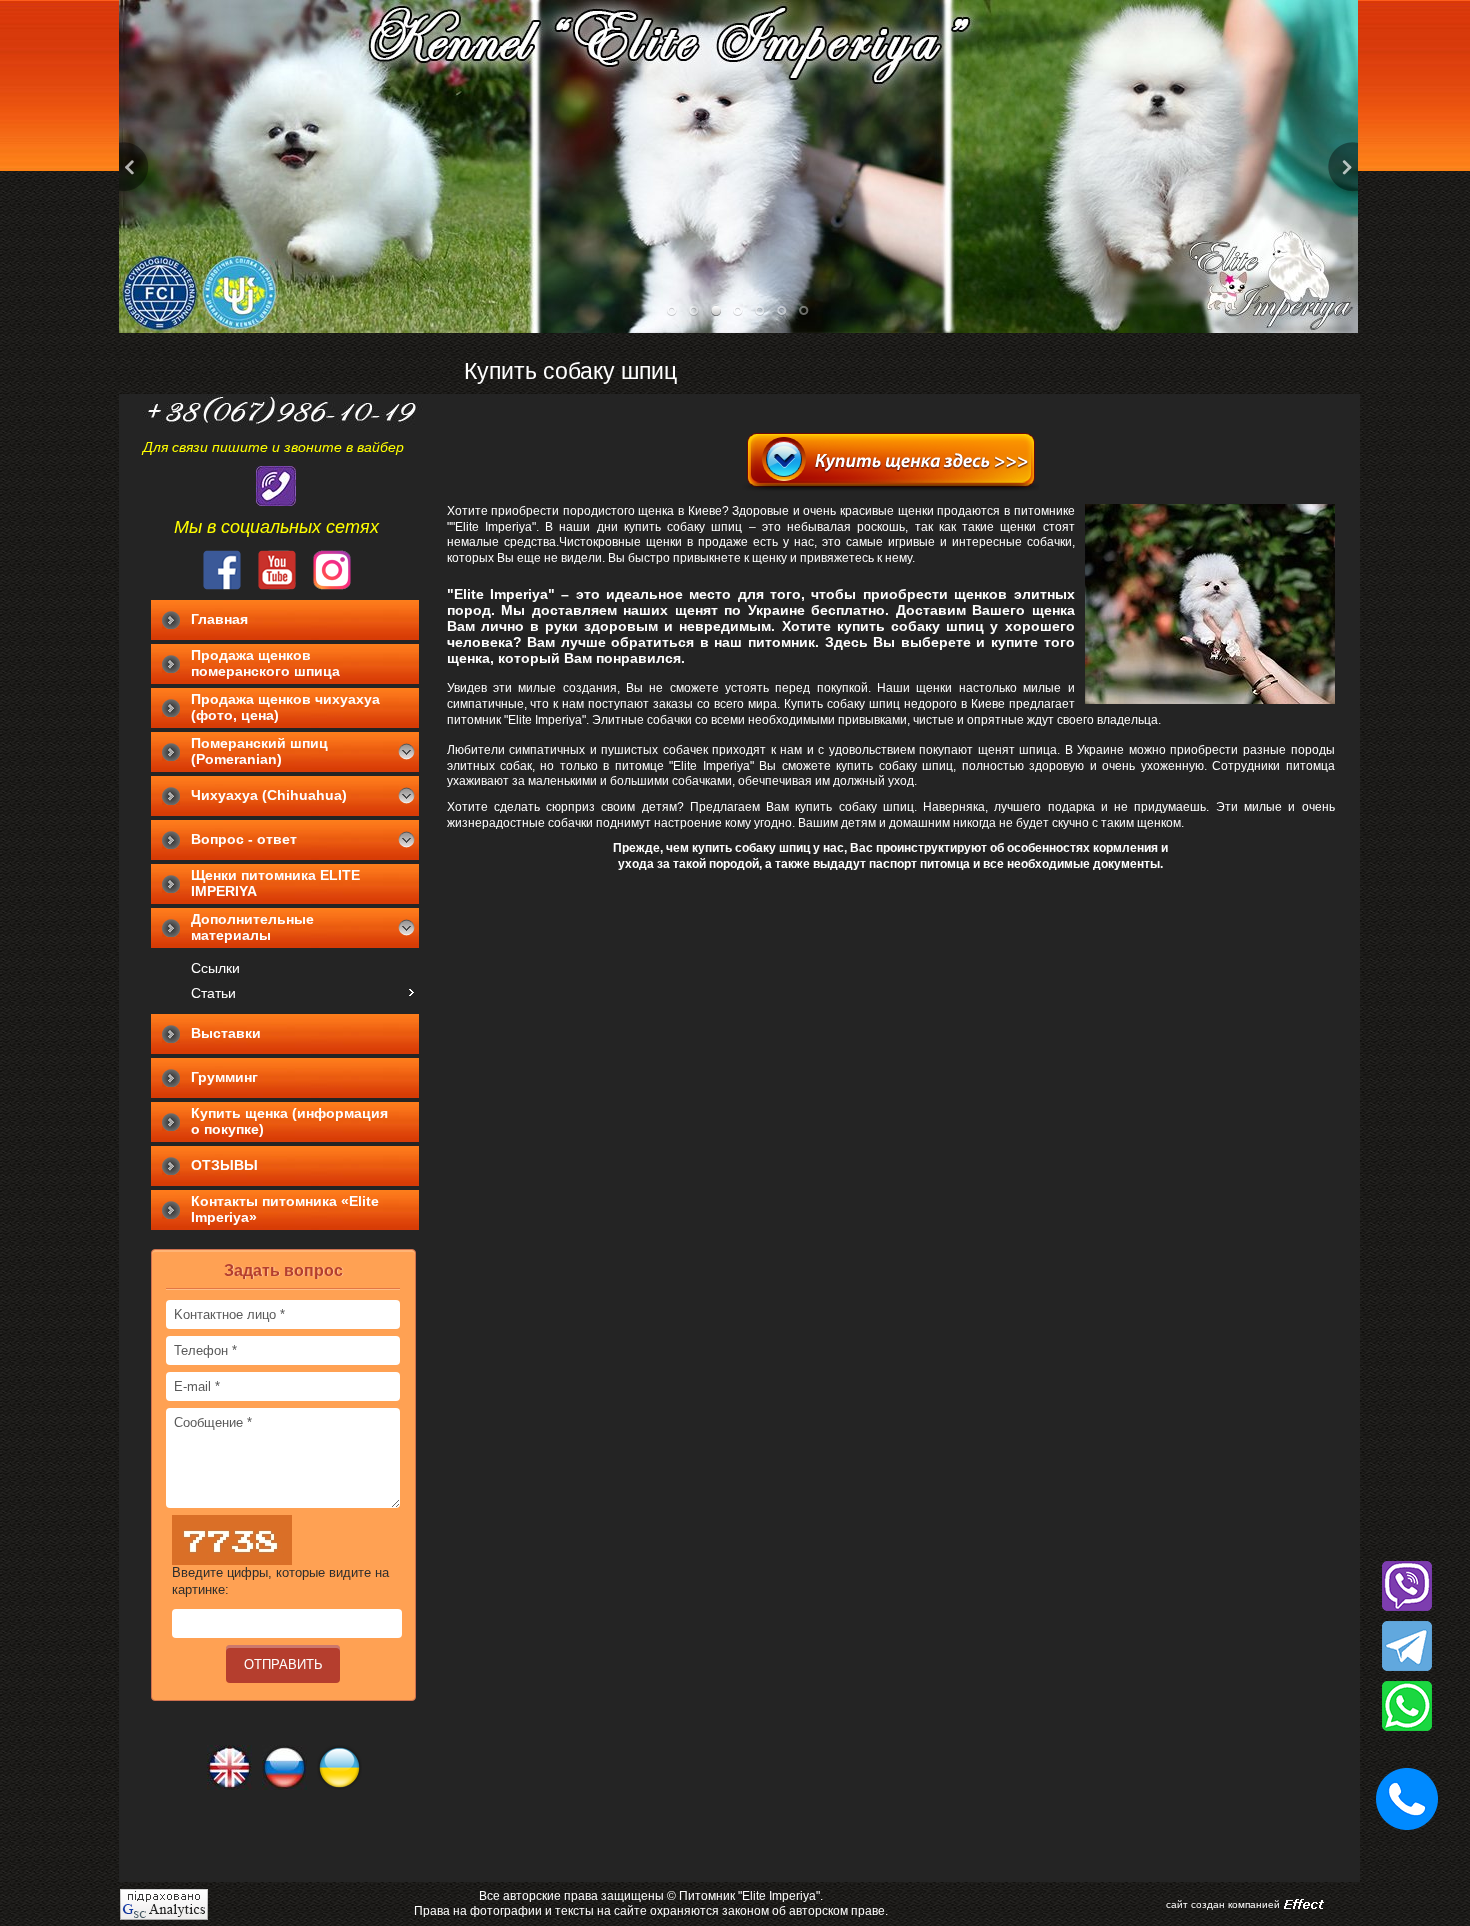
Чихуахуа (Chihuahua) (269, 795)
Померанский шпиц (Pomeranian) (259, 751)
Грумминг (224, 1077)
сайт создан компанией (1223, 1904)
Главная (219, 619)
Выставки (226, 1033)
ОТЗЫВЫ (224, 1165)
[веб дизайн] (1304, 1905)
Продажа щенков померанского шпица (265, 663)
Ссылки (215, 968)
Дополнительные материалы (252, 927)
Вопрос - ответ (244, 839)
